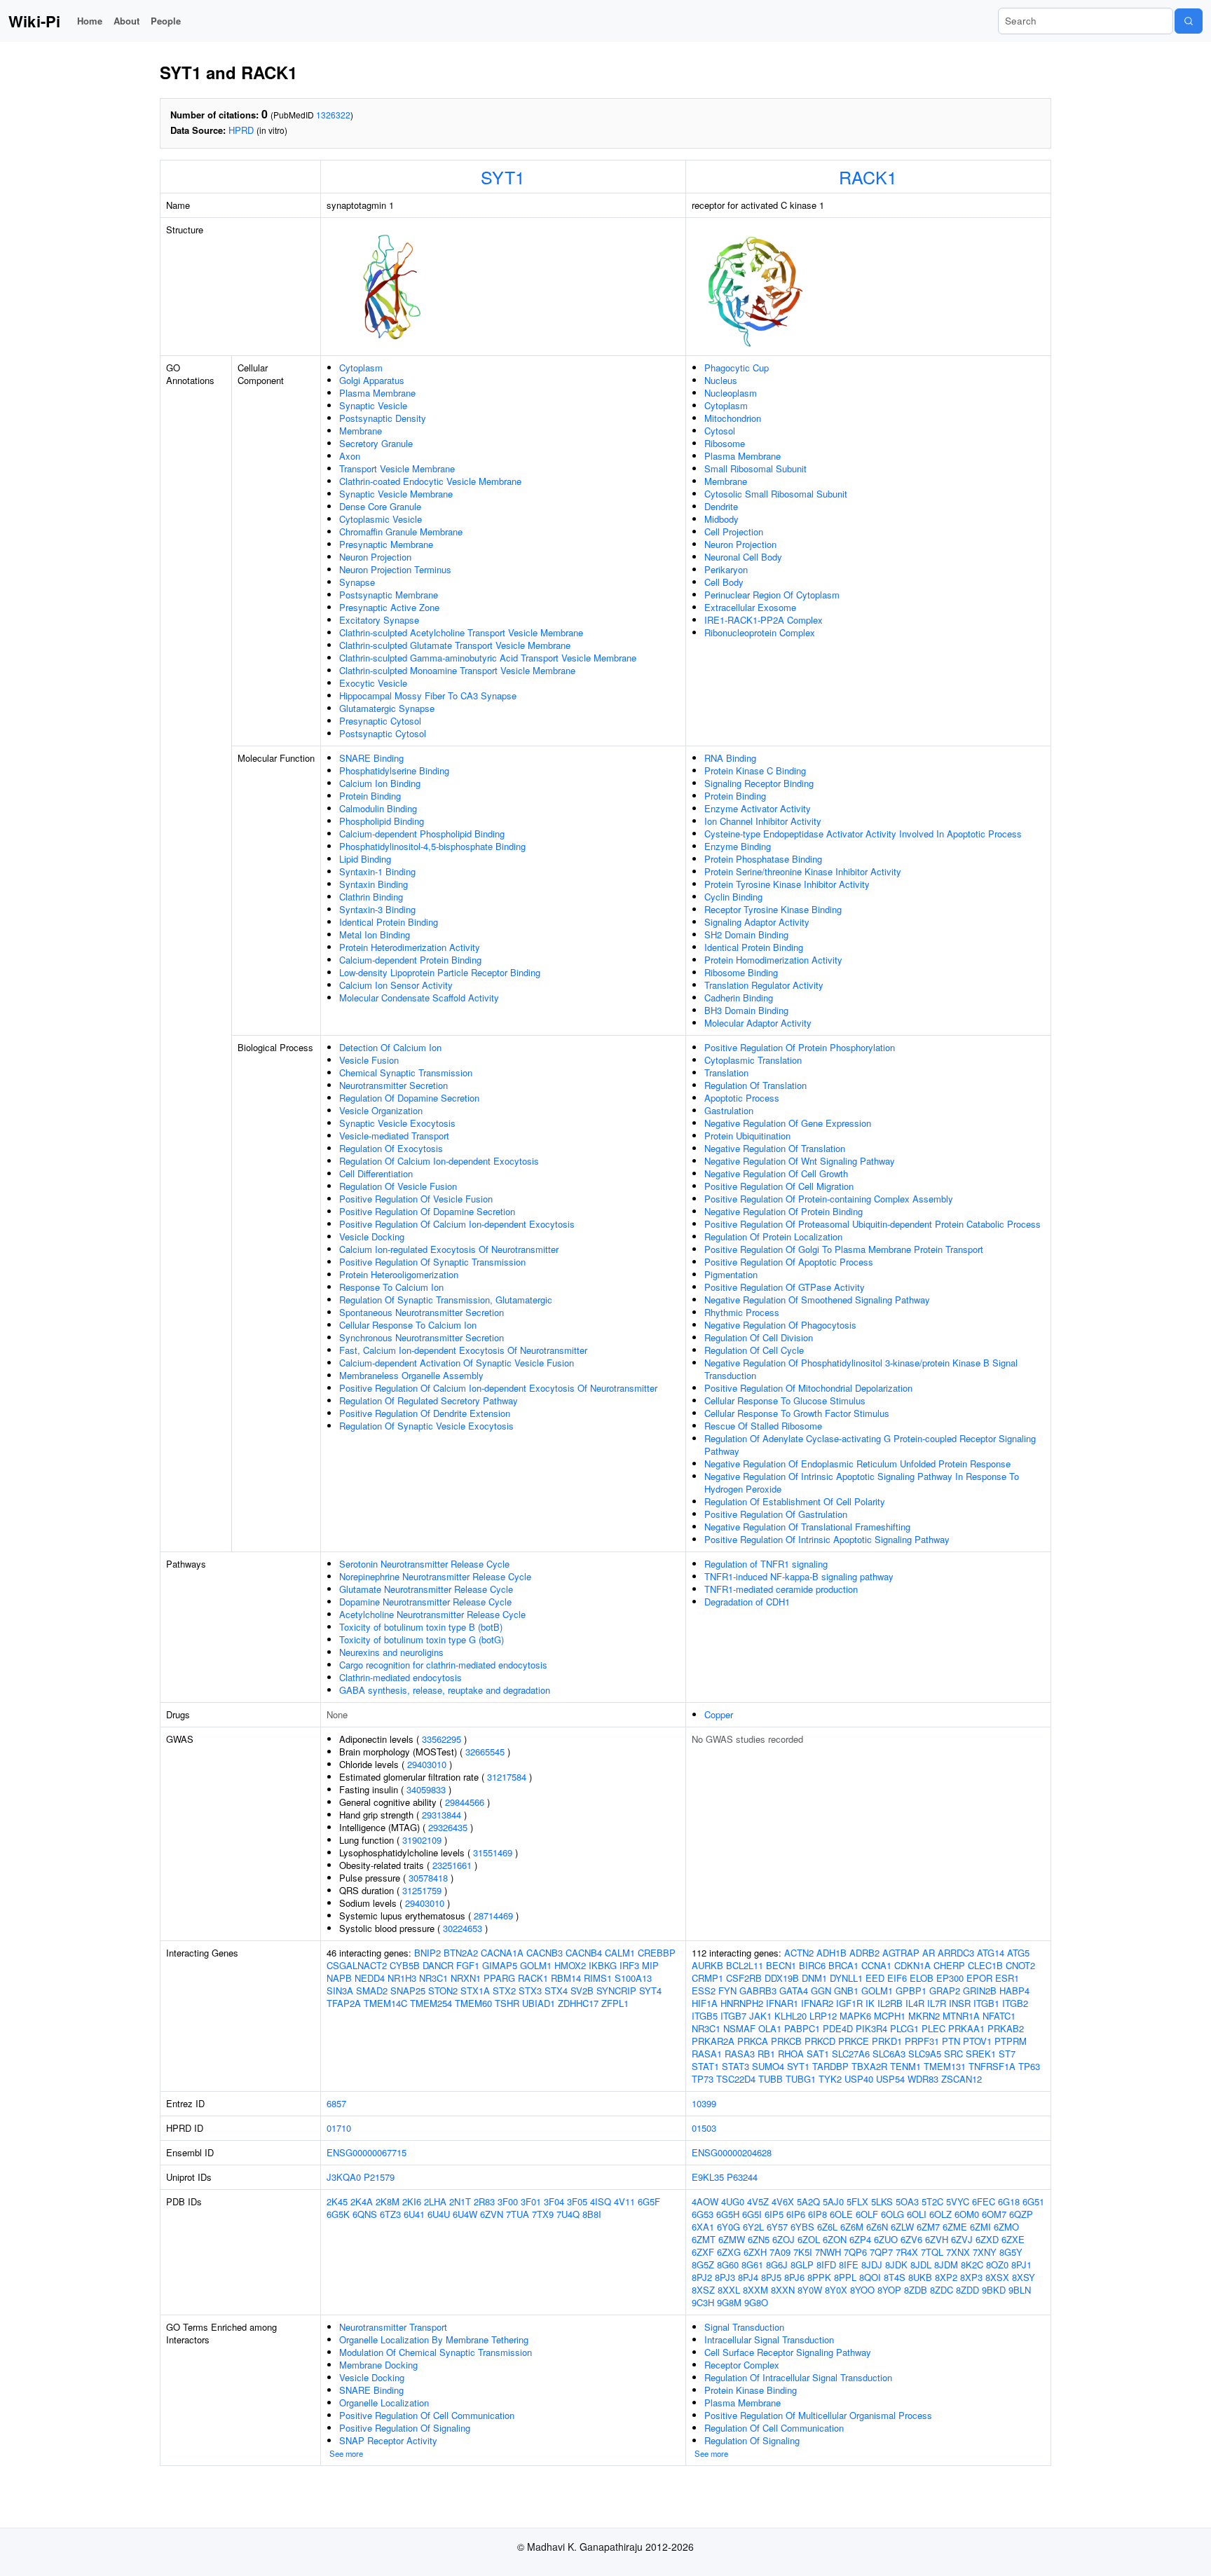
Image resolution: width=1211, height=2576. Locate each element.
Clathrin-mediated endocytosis (401, 1677)
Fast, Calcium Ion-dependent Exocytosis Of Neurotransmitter (463, 1350)
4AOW (705, 2201)
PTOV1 (977, 2041)
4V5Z (758, 2201)
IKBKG (603, 1965)
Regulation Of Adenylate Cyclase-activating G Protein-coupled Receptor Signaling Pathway (870, 1445)
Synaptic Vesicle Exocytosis (397, 1123)
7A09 (780, 2252)
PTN (951, 2041)
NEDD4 (370, 1978)
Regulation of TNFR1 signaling (766, 1564)
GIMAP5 (500, 1965)
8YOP (889, 2290)
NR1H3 (402, 1978)
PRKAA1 (966, 2028)
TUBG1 (801, 2079)
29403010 (427, 1764)
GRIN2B (980, 1991)
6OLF (867, 2214)
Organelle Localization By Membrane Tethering (434, 2339)
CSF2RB (744, 1978)
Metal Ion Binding (375, 934)
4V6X (783, 2201)
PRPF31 (922, 2041)
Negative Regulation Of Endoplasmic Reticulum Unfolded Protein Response (857, 1464)
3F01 (531, 2201)
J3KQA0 (344, 2177)
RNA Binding (730, 758)
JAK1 (760, 2016)
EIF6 (897, 1978)
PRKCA (753, 2041)
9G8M (729, 2302)
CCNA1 (876, 1965)
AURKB (707, 1965)
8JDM (946, 2265)
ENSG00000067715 (367, 2152)
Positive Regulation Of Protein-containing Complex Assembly (829, 1199)
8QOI (870, 2277)
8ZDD (967, 2290)
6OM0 (967, 2214)
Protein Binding (370, 796)
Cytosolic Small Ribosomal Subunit (776, 494)
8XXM (755, 2290)
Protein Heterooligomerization (399, 1274)
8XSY (1024, 2277)
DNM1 (814, 1978)
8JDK (896, 2265)
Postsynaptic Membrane (389, 595)
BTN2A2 (461, 1953)
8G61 (752, 2265)
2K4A (362, 2201)
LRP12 (823, 2016)
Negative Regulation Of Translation (775, 1148)
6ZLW (902, 2227)
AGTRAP (901, 1953)
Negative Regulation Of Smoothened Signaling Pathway (817, 1300)
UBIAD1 (539, 2003)
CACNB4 (584, 1953)
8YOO (862, 2290)
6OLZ (940, 2214)
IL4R (915, 2003)
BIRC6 (812, 1965)
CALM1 (620, 1953)
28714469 (493, 1916)
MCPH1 (890, 2016)
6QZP (1021, 2214)
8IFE (849, 2265)
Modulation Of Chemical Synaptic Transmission (436, 2352)
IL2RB (890, 2003)
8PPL (845, 2277)
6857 (336, 2103)
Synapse (357, 582)
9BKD (994, 2290)
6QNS (365, 2214)
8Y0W (810, 2290)
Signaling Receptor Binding (759, 783)
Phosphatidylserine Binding (394, 770)
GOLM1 (536, 1965)
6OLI (917, 2214)
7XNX (958, 2252)
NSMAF (739, 2028)
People (166, 21)
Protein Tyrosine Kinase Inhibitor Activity (787, 884)
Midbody (721, 519)
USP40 (859, 2079)
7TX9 (543, 2214)
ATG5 (1018, 1953)
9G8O (756, 2302)
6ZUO (886, 2239)
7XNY (985, 2252)
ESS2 (704, 1991)
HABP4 (1014, 1991)
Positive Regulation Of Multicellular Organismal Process (818, 2415)
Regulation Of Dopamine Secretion (409, 1098)
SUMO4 (768, 2066)
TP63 (1029, 2066)
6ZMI (980, 2227)
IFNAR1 (782, 2003)
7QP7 (881, 2252)
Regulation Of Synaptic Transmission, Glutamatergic (446, 1300)
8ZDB (916, 2290)
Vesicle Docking (372, 1236)
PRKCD (820, 2041)
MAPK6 (855, 2016)
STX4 (556, 1991)
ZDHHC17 (578, 2003)
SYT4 (650, 1991)
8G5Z (703, 2265)
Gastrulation (729, 1110)
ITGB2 (1015, 2003)
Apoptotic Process (742, 1098)
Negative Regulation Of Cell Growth (776, 1173)
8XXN (783, 2290)
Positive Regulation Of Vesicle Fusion (416, 1199)
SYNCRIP (616, 1991)
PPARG (499, 1978)
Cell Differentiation (376, 1173)
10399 (704, 2103)
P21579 (379, 2177)
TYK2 (830, 2079)
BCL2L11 (745, 1965)
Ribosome (725, 443)
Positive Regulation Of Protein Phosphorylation (800, 1047)
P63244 (742, 2177)
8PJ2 (702, 2277)
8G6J (777, 2265)
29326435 (448, 1827)
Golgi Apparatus (372, 380)
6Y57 (777, 2227)
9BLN (1020, 2290)
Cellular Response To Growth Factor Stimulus (797, 1413)
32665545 (485, 1752)
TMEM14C (385, 2003)
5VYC (958, 2201)
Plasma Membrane (377, 393)
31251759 (422, 1890)
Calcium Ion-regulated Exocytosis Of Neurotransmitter (449, 1249)
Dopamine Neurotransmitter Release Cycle (425, 1602)
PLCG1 (904, 2028)
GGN (821, 1991)
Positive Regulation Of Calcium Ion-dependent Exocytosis (457, 1224)
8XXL (729, 2290)
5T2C (932, 2201)
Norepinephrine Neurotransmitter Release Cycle (435, 1576)
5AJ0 (833, 2201)
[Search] (1189, 21)
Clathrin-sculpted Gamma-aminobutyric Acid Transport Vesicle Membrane (488, 658)
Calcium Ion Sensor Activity (396, 985)
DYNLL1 (846, 1978)
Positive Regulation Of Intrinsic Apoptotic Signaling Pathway (827, 1539)
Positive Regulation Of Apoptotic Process (789, 1262)
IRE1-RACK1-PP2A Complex (764, 620)
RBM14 (566, 1978)
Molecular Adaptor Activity (758, 1023)
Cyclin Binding (733, 897)
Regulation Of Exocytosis (391, 1148)
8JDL (921, 2265)
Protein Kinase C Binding (755, 770)
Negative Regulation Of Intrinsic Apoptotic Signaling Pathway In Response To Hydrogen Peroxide (862, 1482)
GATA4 (794, 1991)
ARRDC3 (956, 1953)
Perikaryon (726, 569)
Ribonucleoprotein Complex (760, 632)
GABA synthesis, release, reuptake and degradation (445, 1690)
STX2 (504, 1991)
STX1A (475, 1991)
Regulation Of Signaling (752, 2440)
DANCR (438, 1965)
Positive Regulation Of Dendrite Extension (425, 1413)
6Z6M (852, 2227)
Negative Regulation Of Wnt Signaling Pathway (800, 1161)
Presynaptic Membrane (386, 544)
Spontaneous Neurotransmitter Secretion (422, 1312)
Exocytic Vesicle (373, 683)
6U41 (414, 2214)
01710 (339, 2128)
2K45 (337, 2201)
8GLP (802, 2265)
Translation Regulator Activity (764, 985)
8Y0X (836, 2290)
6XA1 (703, 2227)
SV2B (582, 1991)
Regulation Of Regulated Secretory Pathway (429, 1400)
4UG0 (733, 2201)
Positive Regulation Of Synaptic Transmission (432, 1262)
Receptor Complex (742, 2365)
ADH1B (832, 1953)
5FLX (857, 2201)
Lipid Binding (365, 859)
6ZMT (704, 2239)
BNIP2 (427, 1953)
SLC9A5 (925, 2054)
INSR (960, 2003)
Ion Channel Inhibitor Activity (763, 821)
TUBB (771, 2079)
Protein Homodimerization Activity (773, 960)
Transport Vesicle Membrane (397, 468)
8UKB (920, 2277)
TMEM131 (945, 2066)
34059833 (426, 1789)
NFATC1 (999, 2016)
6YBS (802, 2227)
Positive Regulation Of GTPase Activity (785, 1287)
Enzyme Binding (738, 846)
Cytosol (720, 431)
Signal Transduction (744, 2327)
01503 (704, 2128)
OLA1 (770, 2028)
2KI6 (412, 2201)
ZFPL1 (615, 2003)
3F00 (508, 2201)
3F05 (577, 2201)
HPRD (241, 130)
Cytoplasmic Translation (753, 1060)
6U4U (439, 2214)
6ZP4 (860, 2239)
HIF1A (705, 2003)
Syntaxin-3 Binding (377, 909)
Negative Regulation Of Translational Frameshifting (807, 1527)
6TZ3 (390, 2214)
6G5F (649, 2201)
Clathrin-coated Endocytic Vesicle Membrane (430, 481)
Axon (350, 456)
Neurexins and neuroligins (391, 1652)
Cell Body (724, 582)
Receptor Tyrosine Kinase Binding (773, 909)
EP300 (950, 1978)
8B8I (592, 2214)
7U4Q (568, 2214)
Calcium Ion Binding (380, 783)
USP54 (890, 2079)
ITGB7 (733, 2016)
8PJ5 (771, 2277)
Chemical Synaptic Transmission (406, 1073)
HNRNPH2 (742, 2003)
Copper (719, 1714)
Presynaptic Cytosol (380, 721)
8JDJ (872, 2265)
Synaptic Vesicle (373, 405)
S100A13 (633, 1978)
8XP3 (971, 2277)
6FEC (984, 2201)
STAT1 (705, 2066)
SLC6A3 (889, 2054)
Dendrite (721, 506)
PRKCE (854, 2041)
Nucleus (721, 380)
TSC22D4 (736, 2079)
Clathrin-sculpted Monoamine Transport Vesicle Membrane (457, 670)
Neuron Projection (375, 557)
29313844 (442, 1815)
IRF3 (629, 1965)
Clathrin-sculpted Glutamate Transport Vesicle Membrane (455, 645)
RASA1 (707, 2054)
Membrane (361, 431)
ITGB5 (705, 2016)
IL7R (937, 2003)
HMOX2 (570, 1965)
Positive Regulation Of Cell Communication (427, 2415)
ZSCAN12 (962, 2079)
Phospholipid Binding (382, 821)
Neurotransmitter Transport (393, 2327)
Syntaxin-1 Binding (377, 871)
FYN (727, 1991)
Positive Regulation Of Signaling (405, 2428)
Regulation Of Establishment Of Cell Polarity (795, 1501)
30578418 (428, 1878)
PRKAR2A (713, 2041)
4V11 (624, 2201)
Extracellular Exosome (750, 607)
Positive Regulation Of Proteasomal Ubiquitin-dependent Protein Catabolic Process (873, 1224)
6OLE (841, 2214)
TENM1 (905, 2066)
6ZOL (809, 2239)
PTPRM (1011, 2041)
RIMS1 (598, 1978)
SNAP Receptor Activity (388, 2440)
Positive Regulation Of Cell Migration (779, 1186)
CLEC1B (985, 1965)
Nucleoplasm (731, 393)
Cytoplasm (361, 368)
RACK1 (868, 177)
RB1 (766, 2054)
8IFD (826, 2265)
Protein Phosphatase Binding (763, 859)
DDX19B (782, 1978)
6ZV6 (911, 2239)
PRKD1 (887, 2041)
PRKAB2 (1006, 2028)
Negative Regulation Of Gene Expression (788, 1123)
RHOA (791, 2054)
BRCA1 (843, 1965)
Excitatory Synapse (379, 620)
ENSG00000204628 (732, 2152)
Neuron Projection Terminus (395, 569)
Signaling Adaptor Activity (757, 922)
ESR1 (1007, 1978)
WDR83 (923, 2079)
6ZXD (987, 2239)
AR (929, 1953)
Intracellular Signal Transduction (769, 2339)
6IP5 (774, 2214)
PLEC (933, 2028)
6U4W (465, 2214)
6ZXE (1013, 2239)
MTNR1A (961, 2016)
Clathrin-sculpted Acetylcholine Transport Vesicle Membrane (461, 632)
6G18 (1009, 2201)
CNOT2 (1020, 1965)
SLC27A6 (851, 2054)
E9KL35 (708, 2177)
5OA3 (907, 2201)
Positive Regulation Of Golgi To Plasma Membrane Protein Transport (844, 1249)
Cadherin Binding (739, 998)
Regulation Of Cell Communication (774, 2428)
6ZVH (937, 2239)
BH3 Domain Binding (746, 1010)
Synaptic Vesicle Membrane (396, 494)
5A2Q (808, 2201)
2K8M (388, 2201)
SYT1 (503, 177)
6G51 (1033, 2201)
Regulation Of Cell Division (759, 1337)
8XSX (997, 2277)
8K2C (972, 2265)
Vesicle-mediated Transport (394, 1136)
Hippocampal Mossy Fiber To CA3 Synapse (428, 696)
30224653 (463, 1928)
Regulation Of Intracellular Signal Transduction (798, 2377)
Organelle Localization (384, 2403)
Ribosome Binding (741, 972)
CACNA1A (502, 1953)
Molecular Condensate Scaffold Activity (419, 998)
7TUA (518, 2214)
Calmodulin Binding (378, 808)
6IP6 (796, 2214)
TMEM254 (431, 2003)
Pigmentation (731, 1274)
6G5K (338, 2214)
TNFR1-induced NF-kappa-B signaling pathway (799, 1576)
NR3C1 (433, 1978)
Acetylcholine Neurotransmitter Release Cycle (432, 1614)
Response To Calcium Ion (391, 1287)
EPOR (979, 1978)
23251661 (452, 1865)
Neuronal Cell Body (743, 557)
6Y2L (753, 2227)
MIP (650, 1965)
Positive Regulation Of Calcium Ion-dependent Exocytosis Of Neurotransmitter (498, 1388)
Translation (726, 1073)
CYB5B (405, 1965)
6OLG (892, 2214)
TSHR (507, 2003)
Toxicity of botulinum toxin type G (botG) (422, 1639)
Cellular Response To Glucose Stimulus (785, 1400)
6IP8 (817, 2214)
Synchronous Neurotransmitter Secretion (422, 1337)
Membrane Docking (378, 2365)
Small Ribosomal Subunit (755, 468)
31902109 (422, 1840)
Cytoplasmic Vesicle (381, 519)
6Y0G (728, 2227)
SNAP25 (408, 1991)
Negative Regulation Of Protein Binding (784, 1211)
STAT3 (736, 2066)
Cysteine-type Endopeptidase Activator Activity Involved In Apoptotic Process (863, 834)
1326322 (333, 115)
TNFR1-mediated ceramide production (781, 1589)
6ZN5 (759, 2239)
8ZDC (942, 2290)
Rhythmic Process (742, 1312)
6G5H (728, 2214)
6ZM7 (928, 2227)
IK (870, 2003)
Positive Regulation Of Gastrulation (776, 1514)
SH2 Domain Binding (746, 934)
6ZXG (729, 2252)
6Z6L (827, 2227)
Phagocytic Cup (737, 368)
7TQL (932, 2252)
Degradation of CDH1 (747, 1602)
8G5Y (1011, 2252)
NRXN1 (466, 1978)
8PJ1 (1021, 2265)
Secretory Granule (376, 443)
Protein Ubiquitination (747, 1136)
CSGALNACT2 (357, 1965)
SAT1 (818, 2054)
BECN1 (781, 1965)
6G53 (703, 2214)
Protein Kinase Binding (751, 2390)
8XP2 (946, 2277)
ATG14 (991, 1953)
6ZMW (732, 2239)
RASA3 (740, 2054)
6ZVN (492, 2214)
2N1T (460, 2201)
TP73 (703, 2079)
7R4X (907, 2252)
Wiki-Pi (34, 21)
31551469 (493, 1852)
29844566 (465, 1802)
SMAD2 (372, 1991)
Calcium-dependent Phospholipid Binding (422, 834)
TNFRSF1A (992, 2066)
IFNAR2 (817, 2003)
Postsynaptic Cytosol (383, 733)
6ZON (835, 2239)
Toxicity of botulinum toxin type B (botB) (421, 1627)
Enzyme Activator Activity (758, 808)
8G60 (728, 2265)
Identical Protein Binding (389, 922)
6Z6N (877, 2227)
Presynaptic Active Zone (389, 607)
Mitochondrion (733, 418)
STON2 (443, 1991)
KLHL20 (791, 2016)
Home (90, 21)
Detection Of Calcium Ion (390, 1047)
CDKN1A (912, 1965)
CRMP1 (707, 1978)
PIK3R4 (871, 2028)
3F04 (554, 2201)
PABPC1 (802, 2028)
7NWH (828, 2252)
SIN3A (340, 1991)
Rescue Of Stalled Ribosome (763, 1426)
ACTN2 (799, 1953)
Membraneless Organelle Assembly (411, 1375)
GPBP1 (911, 1991)
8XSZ (703, 2290)
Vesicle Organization (381, 1110)
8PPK (819, 2277)
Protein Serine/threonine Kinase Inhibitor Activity (803, 871)
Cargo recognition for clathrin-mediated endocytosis (443, 1665)
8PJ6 (794, 2277)
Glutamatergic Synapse (387, 708)
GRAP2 (945, 1991)
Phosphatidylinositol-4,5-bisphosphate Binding (432, 846)
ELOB (922, 1978)
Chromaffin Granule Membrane (401, 532)
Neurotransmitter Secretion (394, 1085)
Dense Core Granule (380, 506)
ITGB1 (986, 2003)
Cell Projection (734, 532)
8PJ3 (725, 2277)
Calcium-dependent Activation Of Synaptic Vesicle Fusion (457, 1363)
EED (875, 1978)
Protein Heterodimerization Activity (410, 947)
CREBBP (657, 1953)
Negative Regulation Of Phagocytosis (780, 1325)
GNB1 (846, 1991)
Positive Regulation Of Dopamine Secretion (427, 1211)
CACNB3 (545, 1953)
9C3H (703, 2302)
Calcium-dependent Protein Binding (410, 960)
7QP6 (855, 2252)
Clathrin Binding (371, 897)
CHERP (949, 1965)
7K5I (803, 2252)
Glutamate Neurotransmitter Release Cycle (426, 1589)
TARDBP (830, 2066)
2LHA (435, 2201)
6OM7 (994, 2214)
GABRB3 (758, 1991)
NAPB (339, 1978)
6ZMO (1006, 2227)
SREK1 (981, 2054)
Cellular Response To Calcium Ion (408, 1325)
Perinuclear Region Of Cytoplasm (772, 595)
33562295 (442, 1739)
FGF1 (468, 1965)
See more (346, 2453)
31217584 (507, 1777)
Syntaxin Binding (374, 884)
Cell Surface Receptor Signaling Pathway (788, 2352)
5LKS (882, 2201)
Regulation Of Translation (755, 1085)
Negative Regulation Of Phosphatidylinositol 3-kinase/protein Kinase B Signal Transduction (861, 1369)
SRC (953, 2054)
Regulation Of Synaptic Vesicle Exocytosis (426, 1426)
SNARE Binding (371, 758)
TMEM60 (473, 2003)
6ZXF (703, 2252)
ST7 (1007, 2054)
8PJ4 (748, 2277)
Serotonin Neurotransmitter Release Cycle (424, 1564)
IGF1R (849, 2003)
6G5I (752, 2214)
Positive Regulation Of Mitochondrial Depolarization (808, 1388)
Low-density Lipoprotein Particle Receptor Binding (440, 972)
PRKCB (786, 2041)
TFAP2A (344, 2003)
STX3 (530, 1991)
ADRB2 (864, 1953)
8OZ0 (997, 2265)
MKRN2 (924, 2016)
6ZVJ (962, 2239)
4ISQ (601, 2201)
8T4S (895, 2277)
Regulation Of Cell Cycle (754, 1350)
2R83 (484, 2201)
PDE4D (838, 2028)
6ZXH (755, 2252)
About (126, 21)
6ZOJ (784, 2239)
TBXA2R (869, 2066)
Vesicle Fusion (369, 1060)
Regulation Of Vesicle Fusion (398, 1186)
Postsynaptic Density (383, 418)
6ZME (955, 2227)
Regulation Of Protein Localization (773, 1236)
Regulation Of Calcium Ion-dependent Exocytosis (439, 1161)
